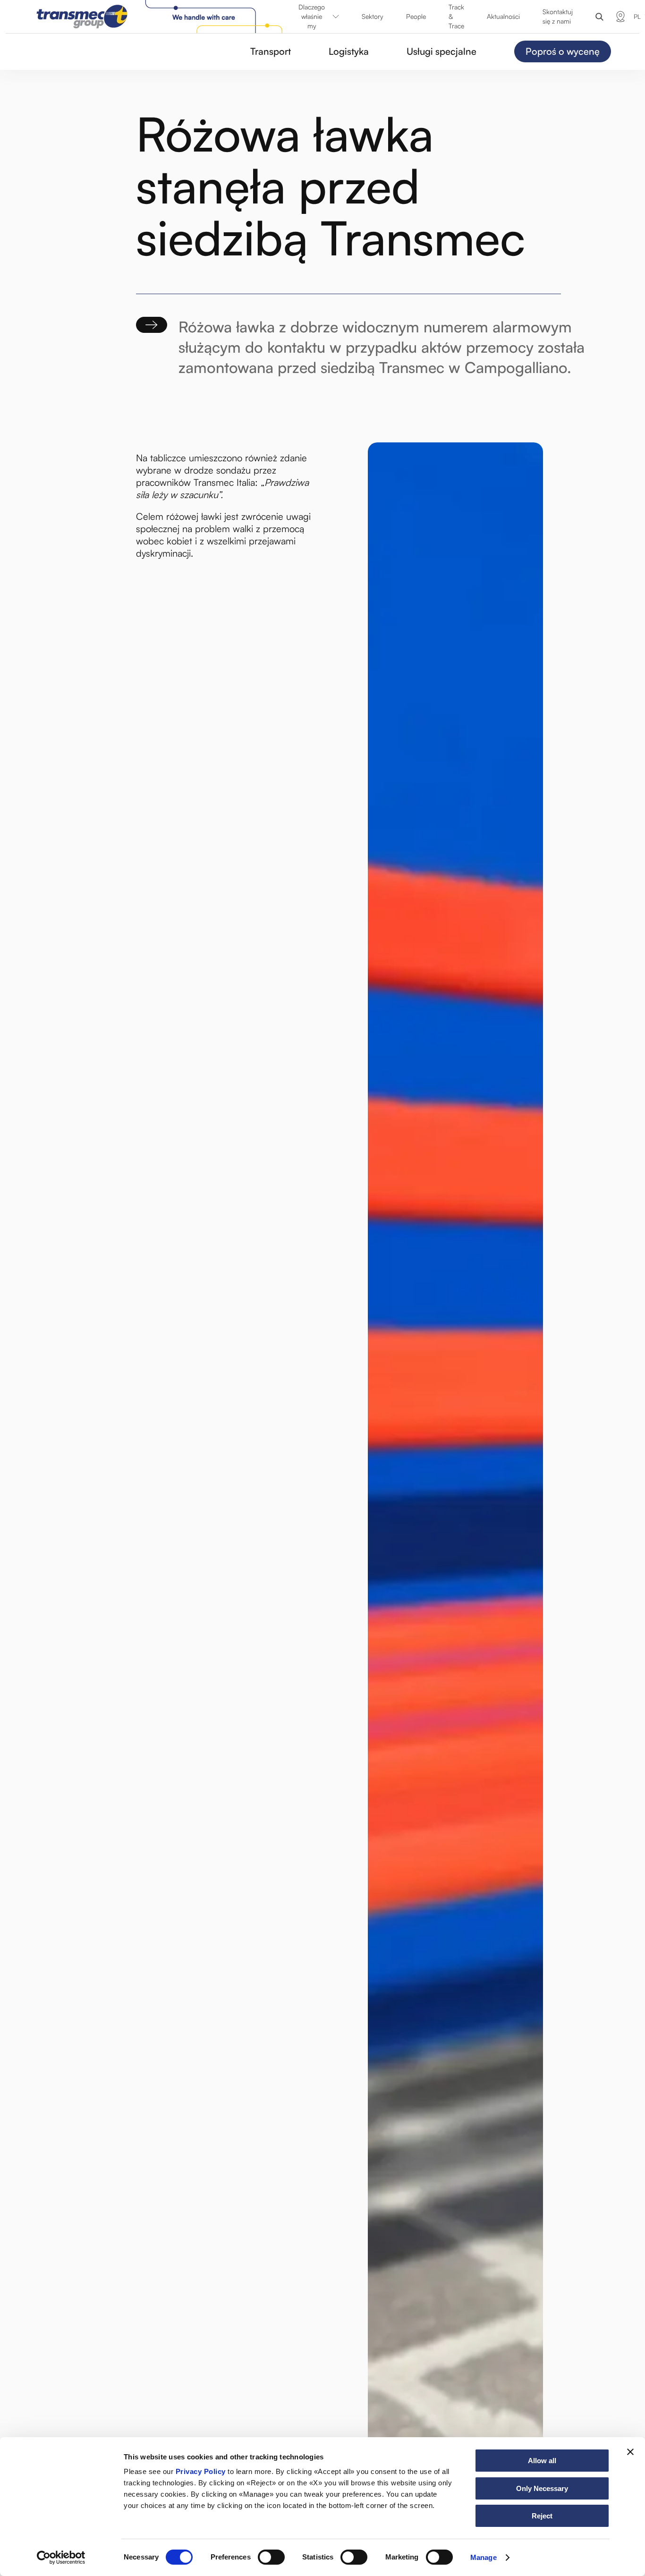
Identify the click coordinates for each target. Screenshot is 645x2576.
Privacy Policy (201, 2471)
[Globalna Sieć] (620, 17)
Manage (484, 2557)
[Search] (599, 17)
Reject (542, 2516)
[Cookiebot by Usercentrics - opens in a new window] (61, 2558)
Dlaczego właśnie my (312, 16)
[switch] (271, 2557)
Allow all (542, 2461)
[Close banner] (630, 2452)
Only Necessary (542, 2488)
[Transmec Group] (161, 17)
